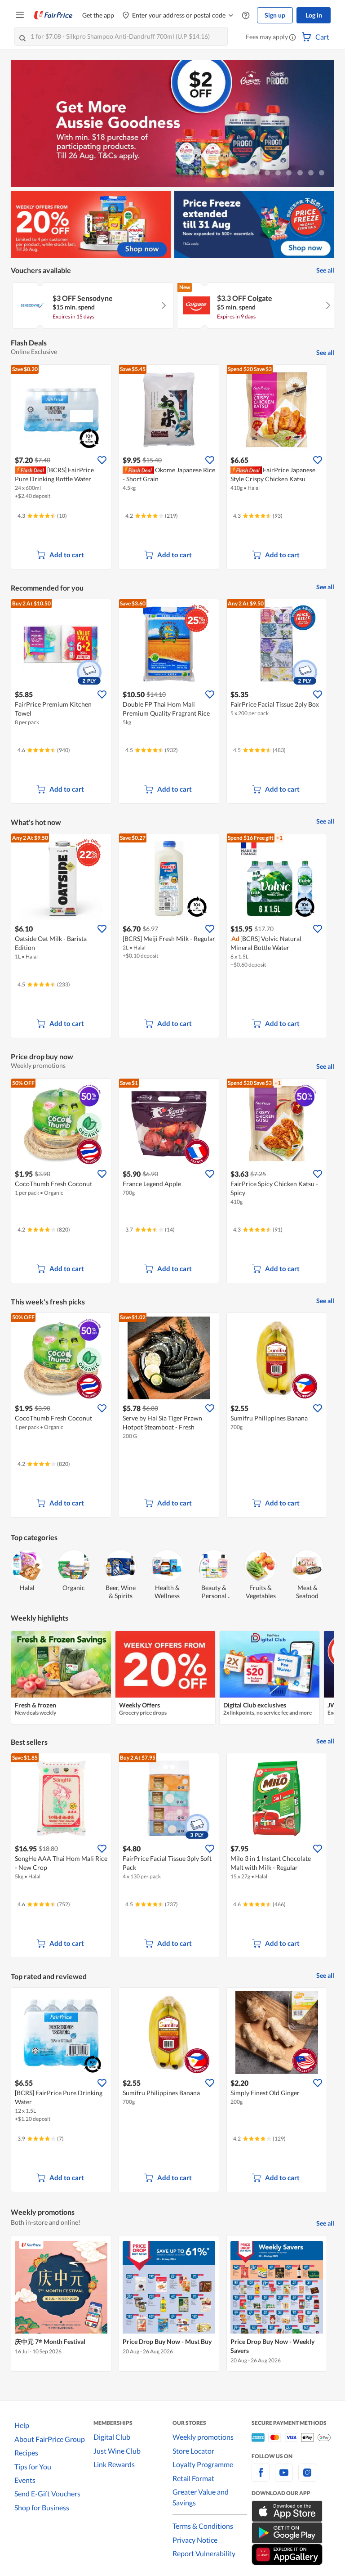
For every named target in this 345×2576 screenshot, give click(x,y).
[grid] (172, 307)
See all (325, 270)
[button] (292, 38)
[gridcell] (93, 306)
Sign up (275, 15)
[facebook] (261, 2478)
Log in (314, 15)
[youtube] (284, 2478)
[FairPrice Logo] (53, 15)
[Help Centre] (246, 16)
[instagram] (307, 2478)
